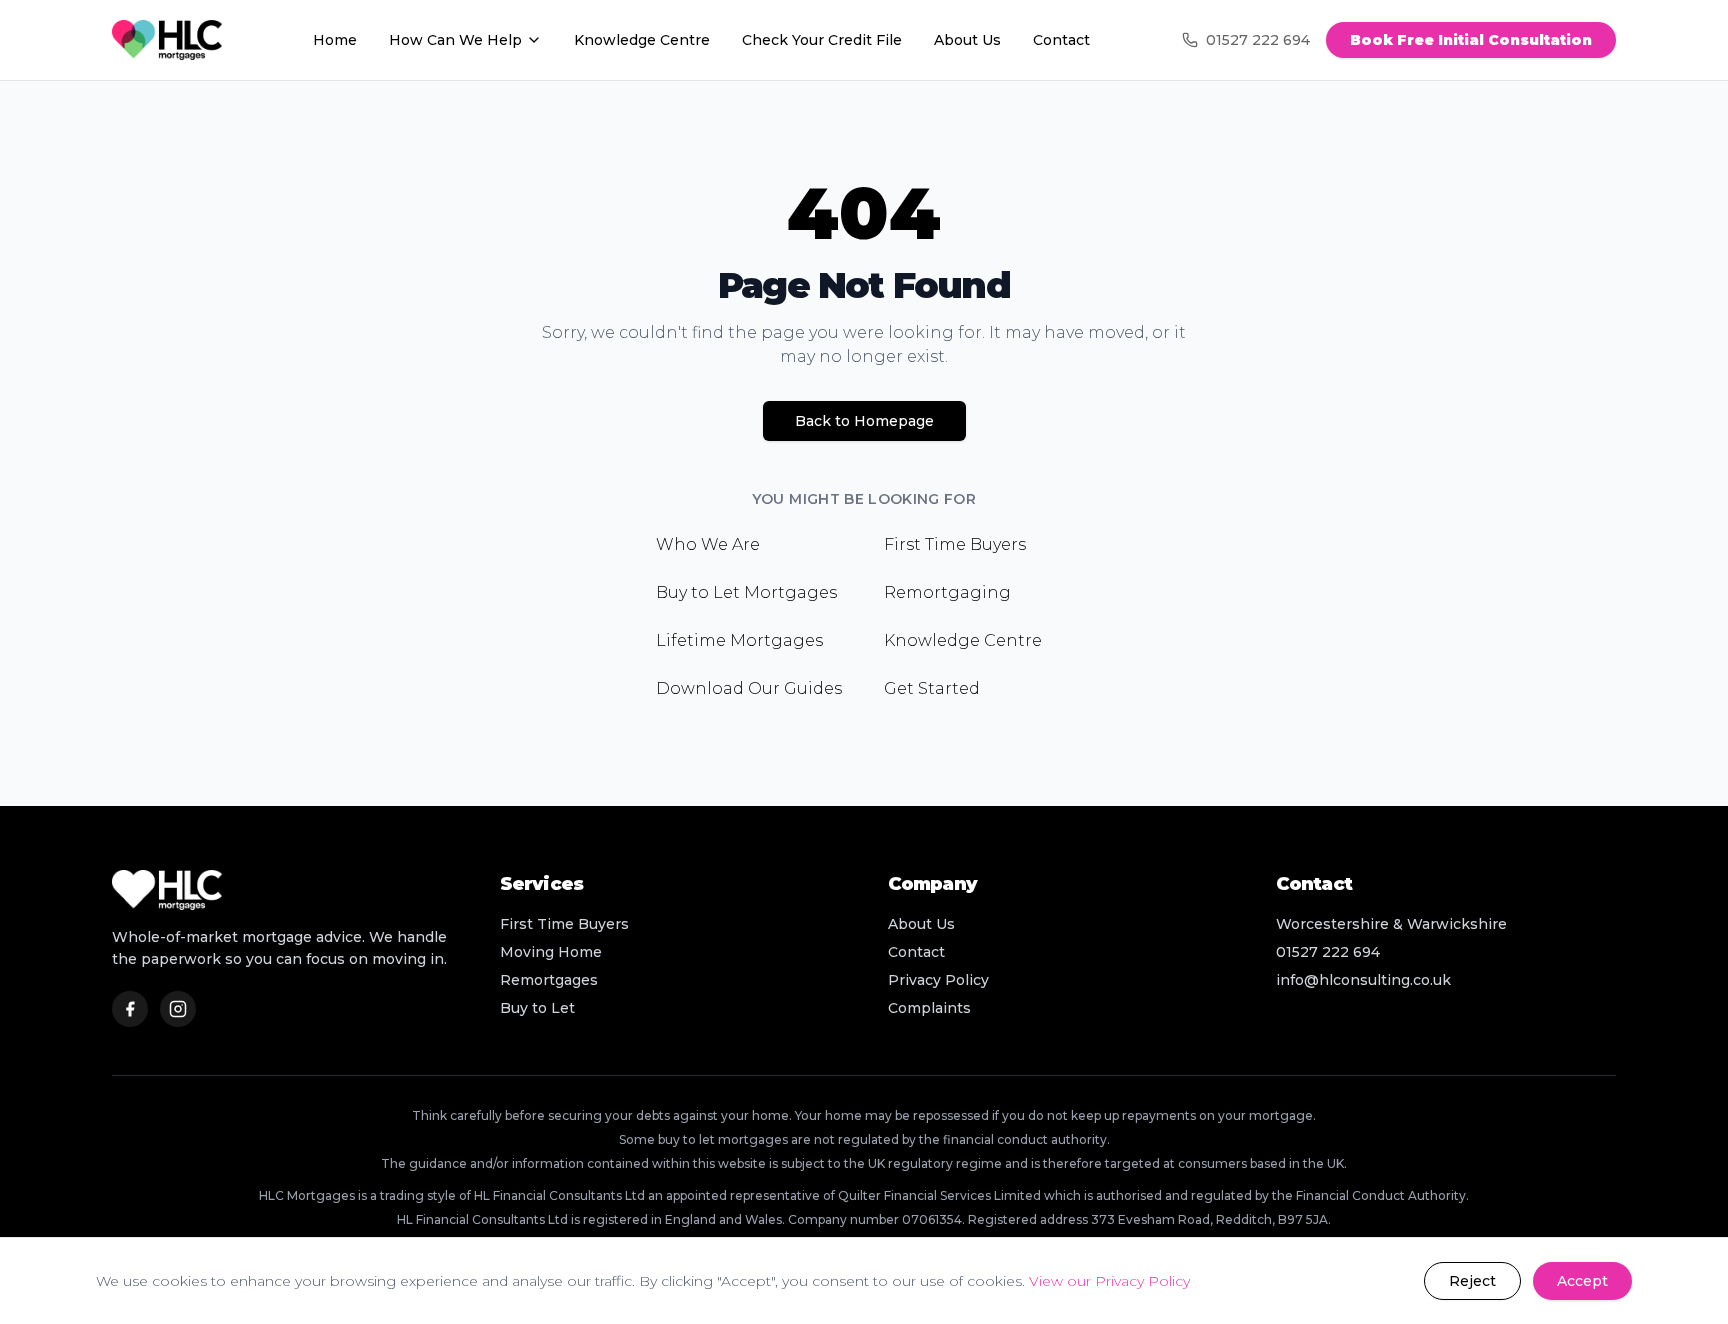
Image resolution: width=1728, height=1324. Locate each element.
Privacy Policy (938, 980)
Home (335, 40)
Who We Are (708, 544)
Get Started (932, 688)
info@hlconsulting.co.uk (1363, 980)
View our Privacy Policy (1109, 1281)
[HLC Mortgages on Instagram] (178, 1009)
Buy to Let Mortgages (746, 592)
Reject (1472, 1281)
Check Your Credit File (822, 40)
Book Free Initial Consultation (1471, 40)
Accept (1582, 1281)
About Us (967, 40)
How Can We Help (455, 40)
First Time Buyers (955, 544)
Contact (1061, 40)
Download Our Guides (749, 688)
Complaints (929, 1008)
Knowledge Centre (642, 40)
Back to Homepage (864, 421)
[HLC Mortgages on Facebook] (130, 1009)
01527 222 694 (1258, 40)
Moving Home (551, 952)
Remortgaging (947, 592)
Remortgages (549, 980)
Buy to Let (537, 1008)
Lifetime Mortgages (739, 640)
